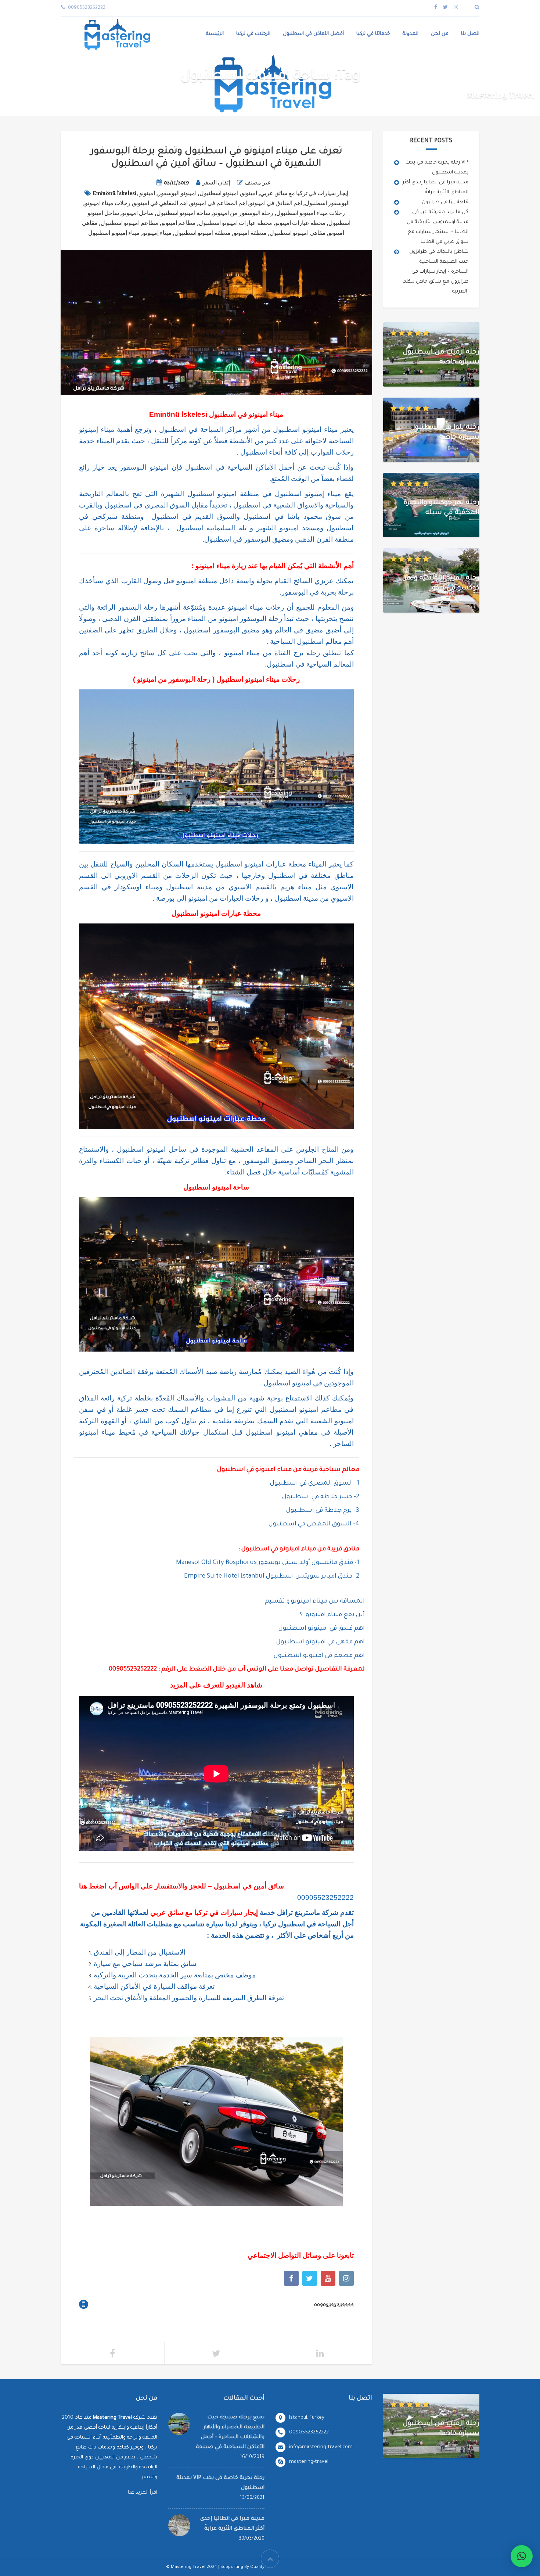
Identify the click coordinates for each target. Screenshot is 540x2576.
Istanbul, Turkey (307, 2418)
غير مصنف (258, 183)
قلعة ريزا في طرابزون (445, 202)
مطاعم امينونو (179, 223)
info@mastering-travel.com (321, 2447)
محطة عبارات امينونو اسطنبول (235, 223)
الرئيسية (215, 34)
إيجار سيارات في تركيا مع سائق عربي (304, 193)
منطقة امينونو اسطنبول (203, 233)
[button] (522, 2556)
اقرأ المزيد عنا (143, 2493)
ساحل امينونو (138, 213)
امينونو (249, 193)
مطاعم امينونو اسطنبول (129, 223)
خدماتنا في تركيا (373, 34)
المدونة (411, 34)
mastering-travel (309, 2462)
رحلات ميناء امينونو (108, 203)
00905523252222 (325, 1897)
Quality (257, 2567)
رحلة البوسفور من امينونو (243, 213)
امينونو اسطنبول (219, 193)
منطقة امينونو (250, 233)
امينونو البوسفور (177, 193)
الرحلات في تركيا (253, 34)
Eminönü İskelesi (114, 193)
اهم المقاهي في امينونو (161, 203)
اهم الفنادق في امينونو (276, 203)
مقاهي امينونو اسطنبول (298, 233)
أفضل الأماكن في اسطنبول (313, 34)
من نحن (440, 34)
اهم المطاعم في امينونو (219, 203)
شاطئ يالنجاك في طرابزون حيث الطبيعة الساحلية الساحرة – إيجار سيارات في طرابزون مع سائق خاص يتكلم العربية (436, 272)
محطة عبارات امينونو (300, 223)
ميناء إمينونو (157, 233)
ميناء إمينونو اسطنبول (114, 233)
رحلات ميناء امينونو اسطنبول (311, 213)
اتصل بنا (470, 34)
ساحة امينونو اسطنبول (183, 213)
